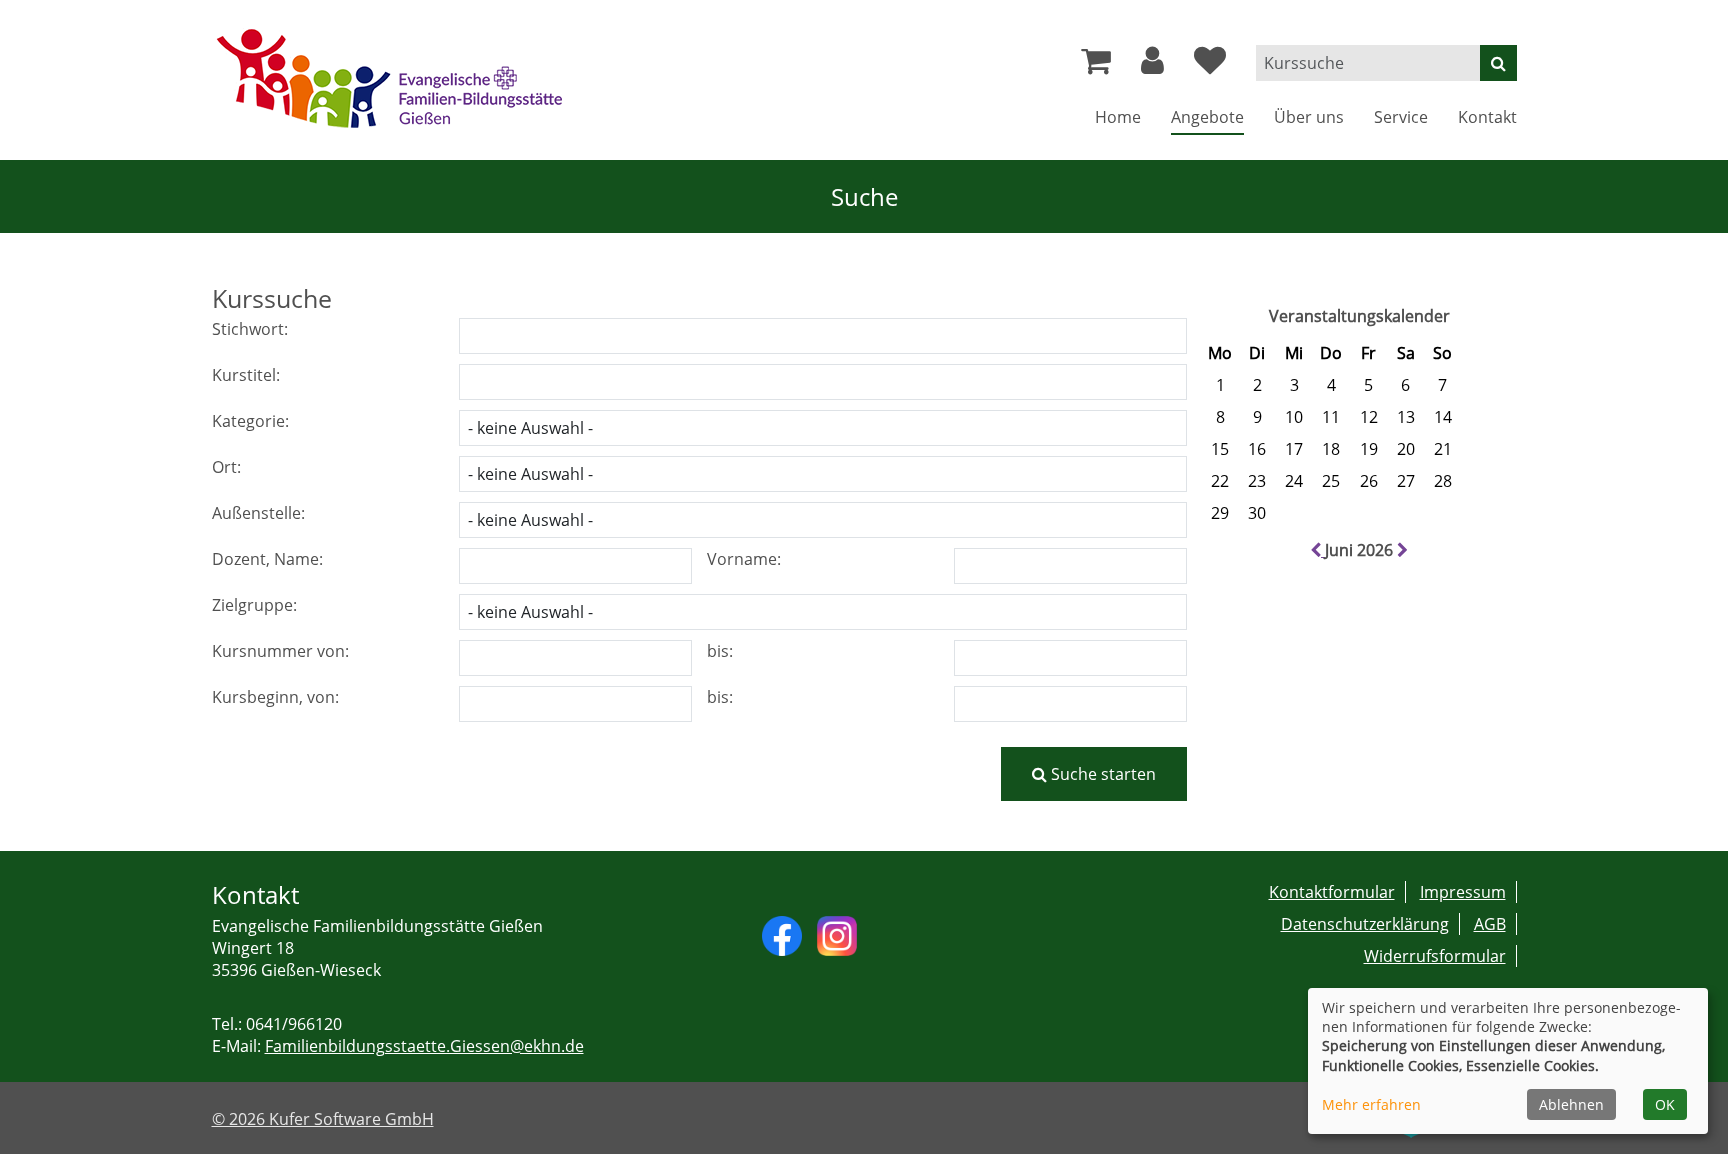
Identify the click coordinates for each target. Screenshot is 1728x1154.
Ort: (226, 467)
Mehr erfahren (1371, 1104)
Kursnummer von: (280, 651)
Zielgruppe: (254, 605)
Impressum (1463, 892)
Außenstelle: (258, 513)
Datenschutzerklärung (1365, 924)
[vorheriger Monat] (1317, 550)
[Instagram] (837, 934)
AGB (1490, 924)
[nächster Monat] (1402, 550)
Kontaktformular (1332, 892)
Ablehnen (1571, 1104)
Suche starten (1101, 774)
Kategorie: (250, 421)
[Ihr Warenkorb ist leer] (1096, 66)
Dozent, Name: (267, 559)
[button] (1152, 66)
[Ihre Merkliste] (1210, 66)
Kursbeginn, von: (275, 697)
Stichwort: (250, 329)
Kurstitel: (246, 375)
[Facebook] (782, 934)
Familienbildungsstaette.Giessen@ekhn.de (424, 1046)
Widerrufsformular (1435, 956)
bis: (720, 651)
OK (1665, 1104)
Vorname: (744, 559)
